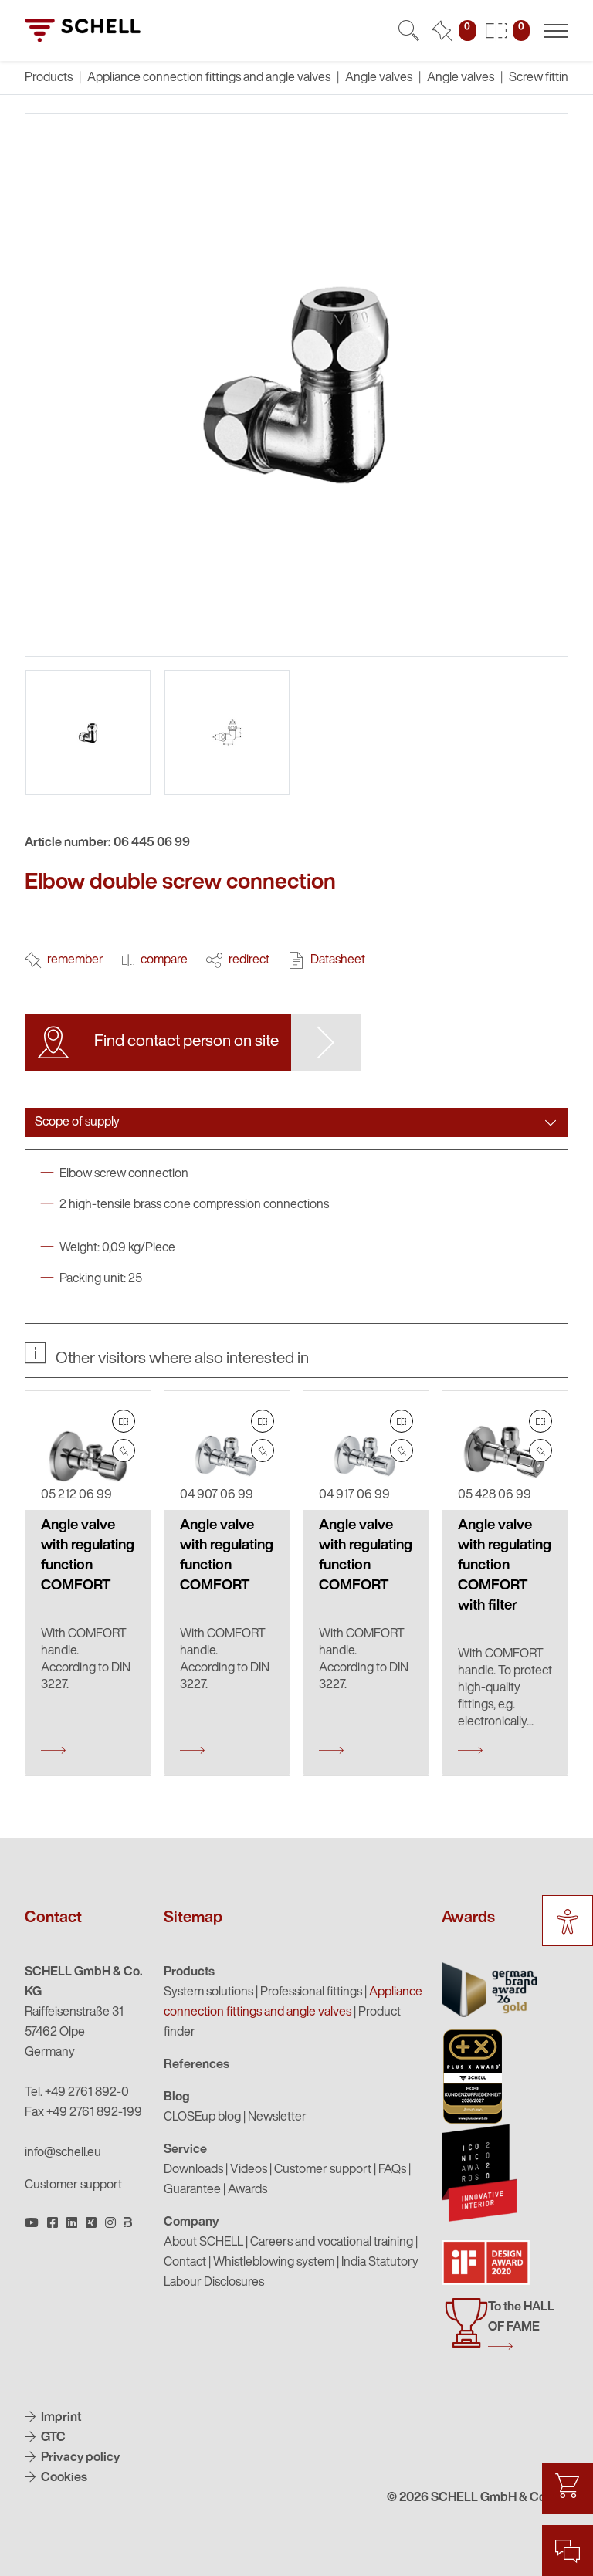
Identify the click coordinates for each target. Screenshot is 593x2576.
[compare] (124, 1421)
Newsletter (277, 2117)
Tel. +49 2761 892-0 (77, 2093)
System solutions (208, 1992)
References (197, 2065)
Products (189, 1972)
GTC (52, 2438)
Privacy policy (79, 2458)
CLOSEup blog (202, 2117)
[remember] (124, 1450)
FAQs (392, 2170)
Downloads (193, 2170)
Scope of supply (77, 1122)
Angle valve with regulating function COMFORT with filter (505, 1566)
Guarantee (192, 2190)
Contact (185, 2263)
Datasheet (338, 960)
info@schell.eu (63, 2153)
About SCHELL (203, 2243)
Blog (177, 2097)
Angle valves (379, 78)
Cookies (63, 2478)
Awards (247, 2190)
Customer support (73, 2185)
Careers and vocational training (332, 2243)
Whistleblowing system (274, 2263)
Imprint (60, 2418)
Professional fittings (311, 1992)
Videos (249, 2170)
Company (191, 2222)
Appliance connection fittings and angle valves (209, 78)
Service (185, 2150)
